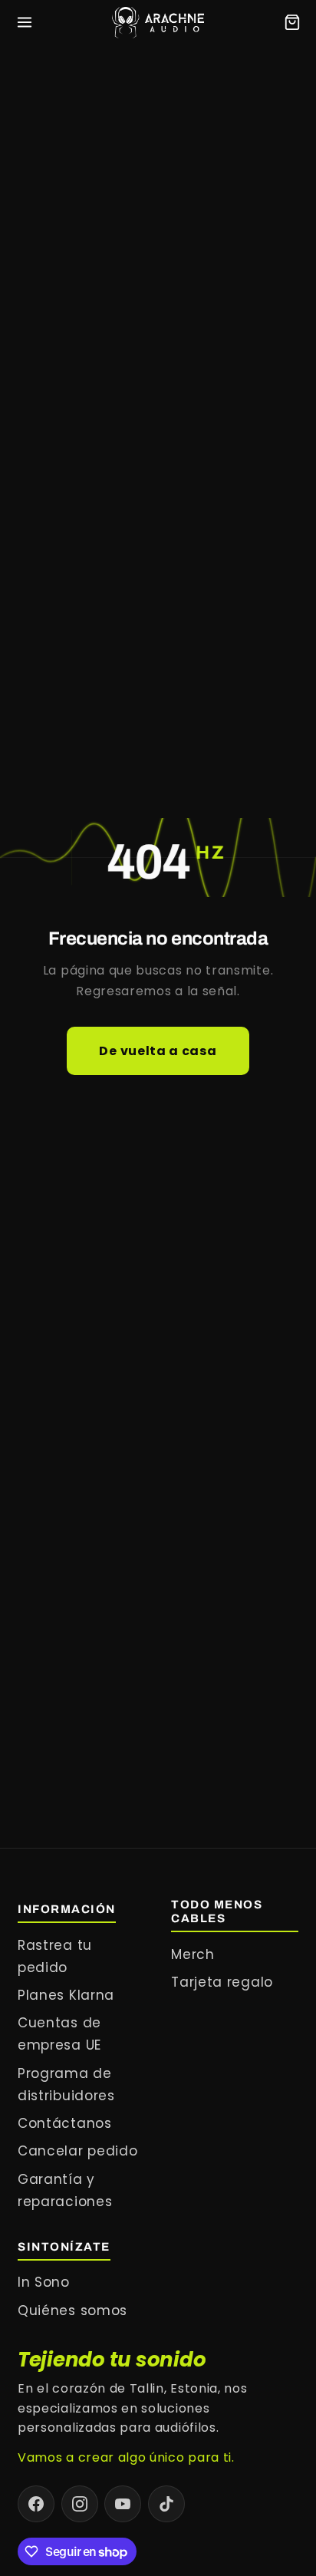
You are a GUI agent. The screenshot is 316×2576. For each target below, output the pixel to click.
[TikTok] (166, 2504)
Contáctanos (65, 2123)
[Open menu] (25, 22)
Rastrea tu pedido (55, 1956)
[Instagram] (80, 2504)
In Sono (44, 2282)
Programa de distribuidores (66, 2085)
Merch (193, 1954)
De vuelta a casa (158, 1051)
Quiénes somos (72, 2310)
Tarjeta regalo (222, 1982)
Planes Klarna (66, 1995)
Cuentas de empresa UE (59, 2034)
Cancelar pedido (77, 2151)
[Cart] (292, 22)
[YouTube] (123, 2504)
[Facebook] (36, 2504)
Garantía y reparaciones (65, 2190)
